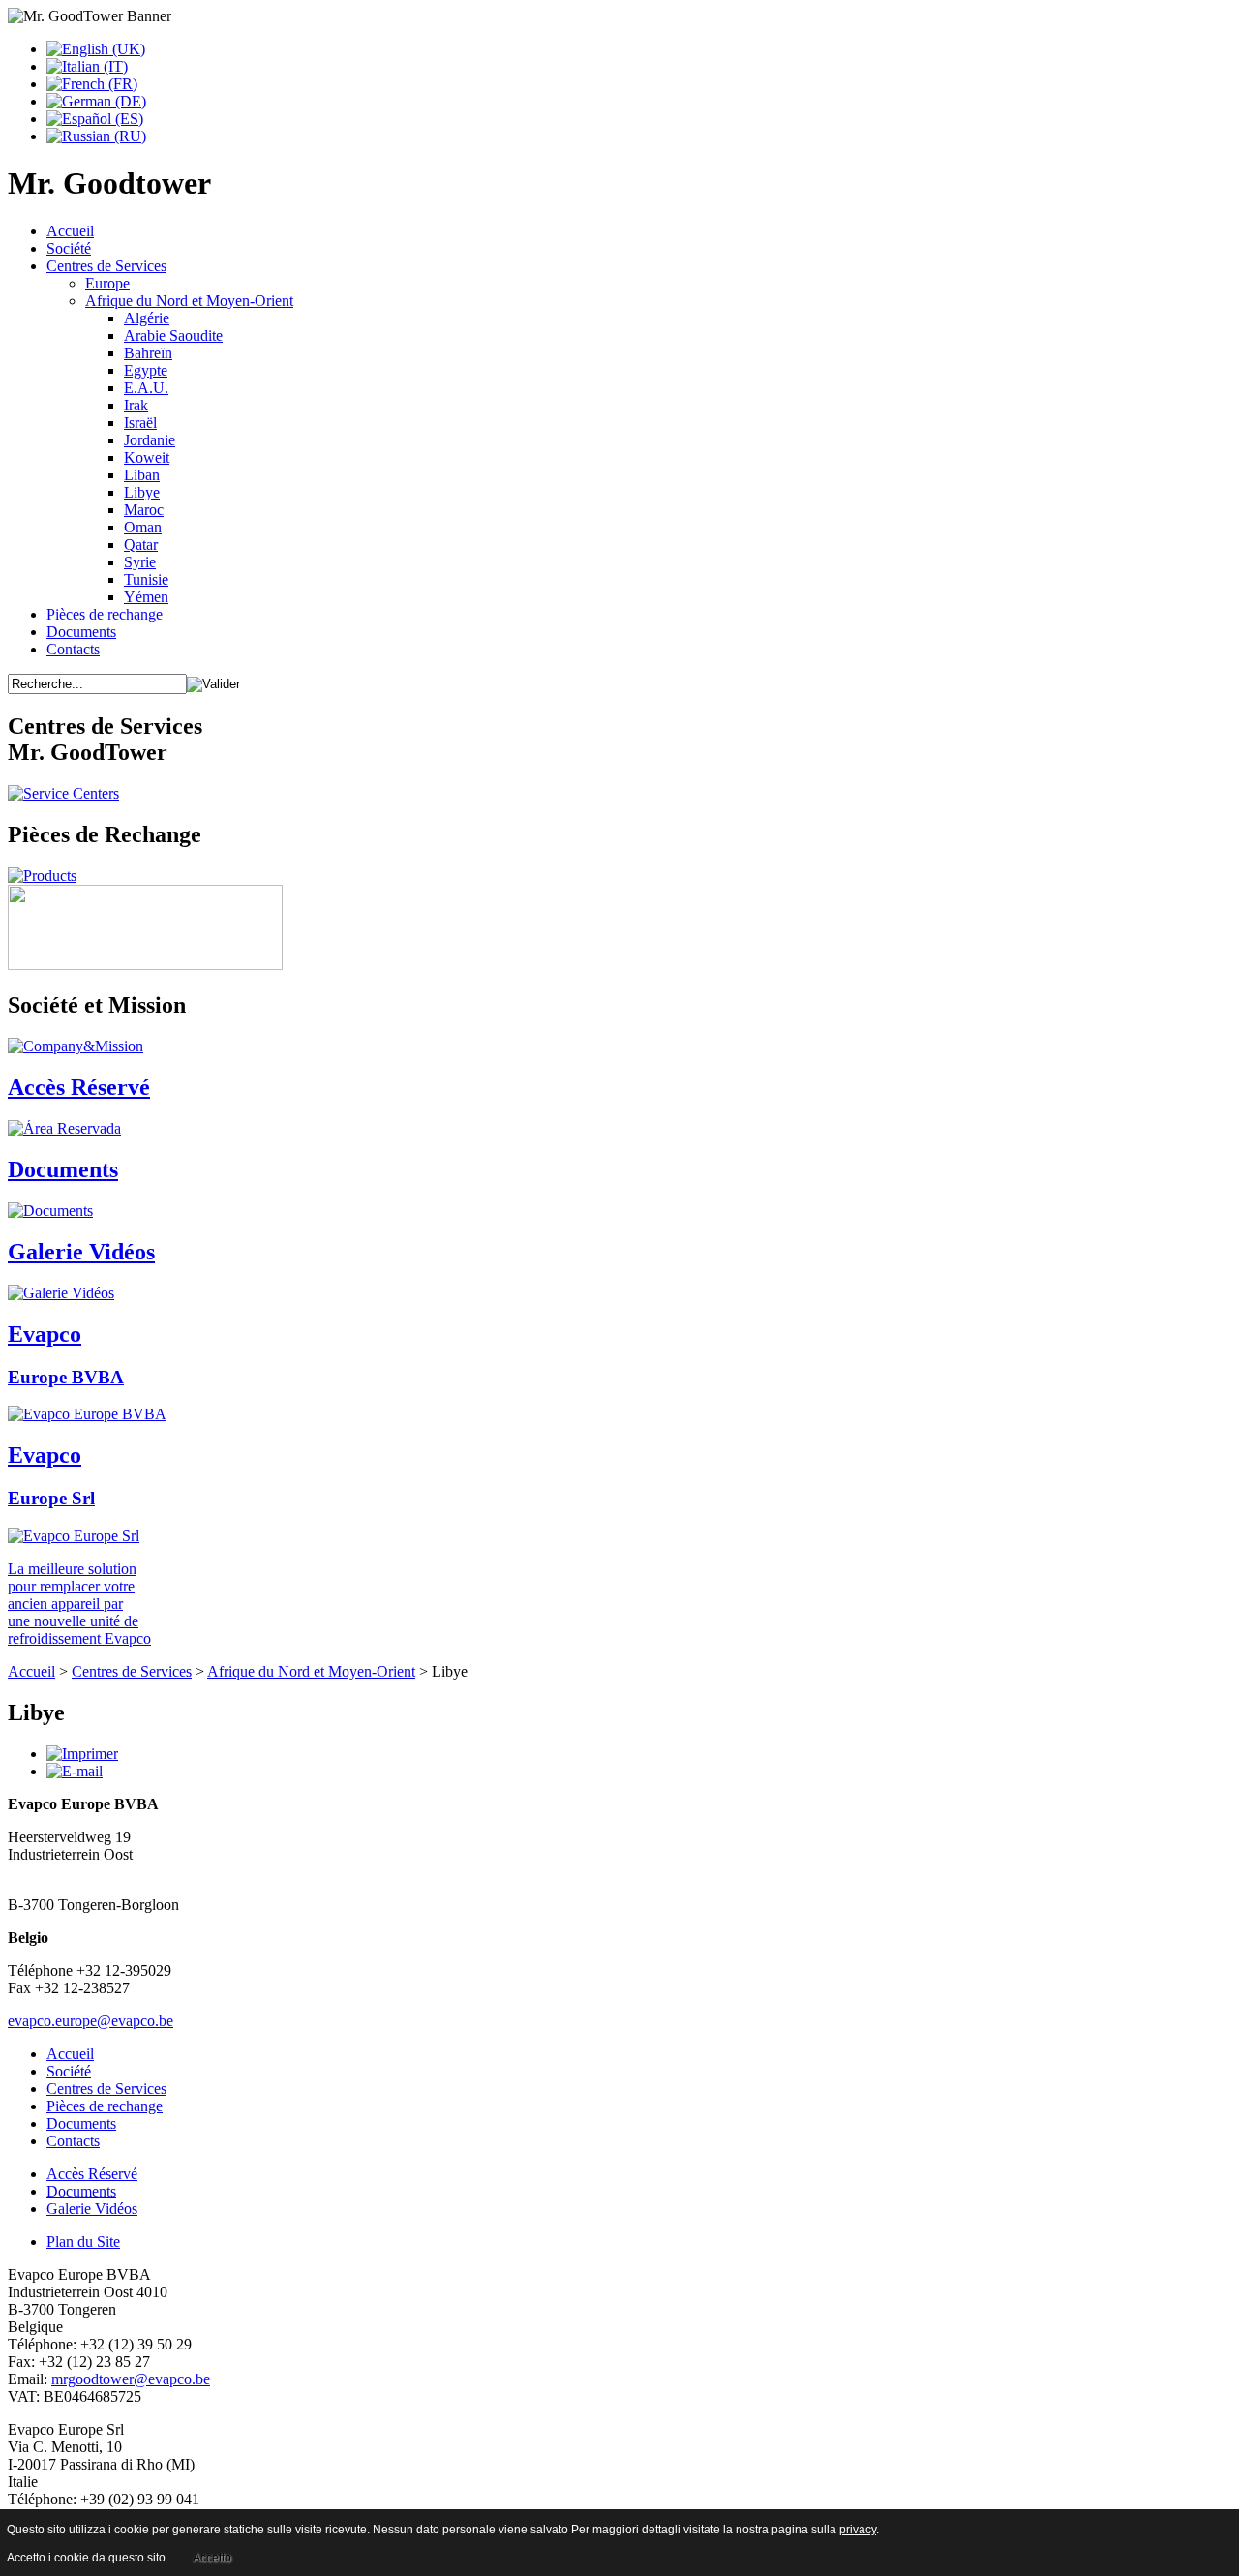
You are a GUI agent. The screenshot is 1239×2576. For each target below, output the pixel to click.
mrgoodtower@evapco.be (131, 2379)
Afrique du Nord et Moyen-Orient (189, 301)
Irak (136, 405)
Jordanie (150, 440)
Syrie (140, 562)
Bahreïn (148, 353)
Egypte (146, 370)
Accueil (70, 231)
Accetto (212, 2558)
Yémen (146, 597)
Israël (140, 423)
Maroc (144, 510)
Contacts (73, 649)
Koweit (147, 457)
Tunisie (146, 579)
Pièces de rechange (105, 614)
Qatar (141, 545)
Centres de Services (106, 266)
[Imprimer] (82, 1754)
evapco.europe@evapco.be (91, 2021)
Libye (142, 492)
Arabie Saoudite (173, 335)
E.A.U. (146, 388)
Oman (143, 527)
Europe (107, 283)
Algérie (147, 318)
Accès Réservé (92, 2174)
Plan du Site (83, 2242)
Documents (81, 632)
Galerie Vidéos (92, 2209)
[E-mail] (75, 1771)
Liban (142, 475)
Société (69, 248)
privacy (858, 2530)
